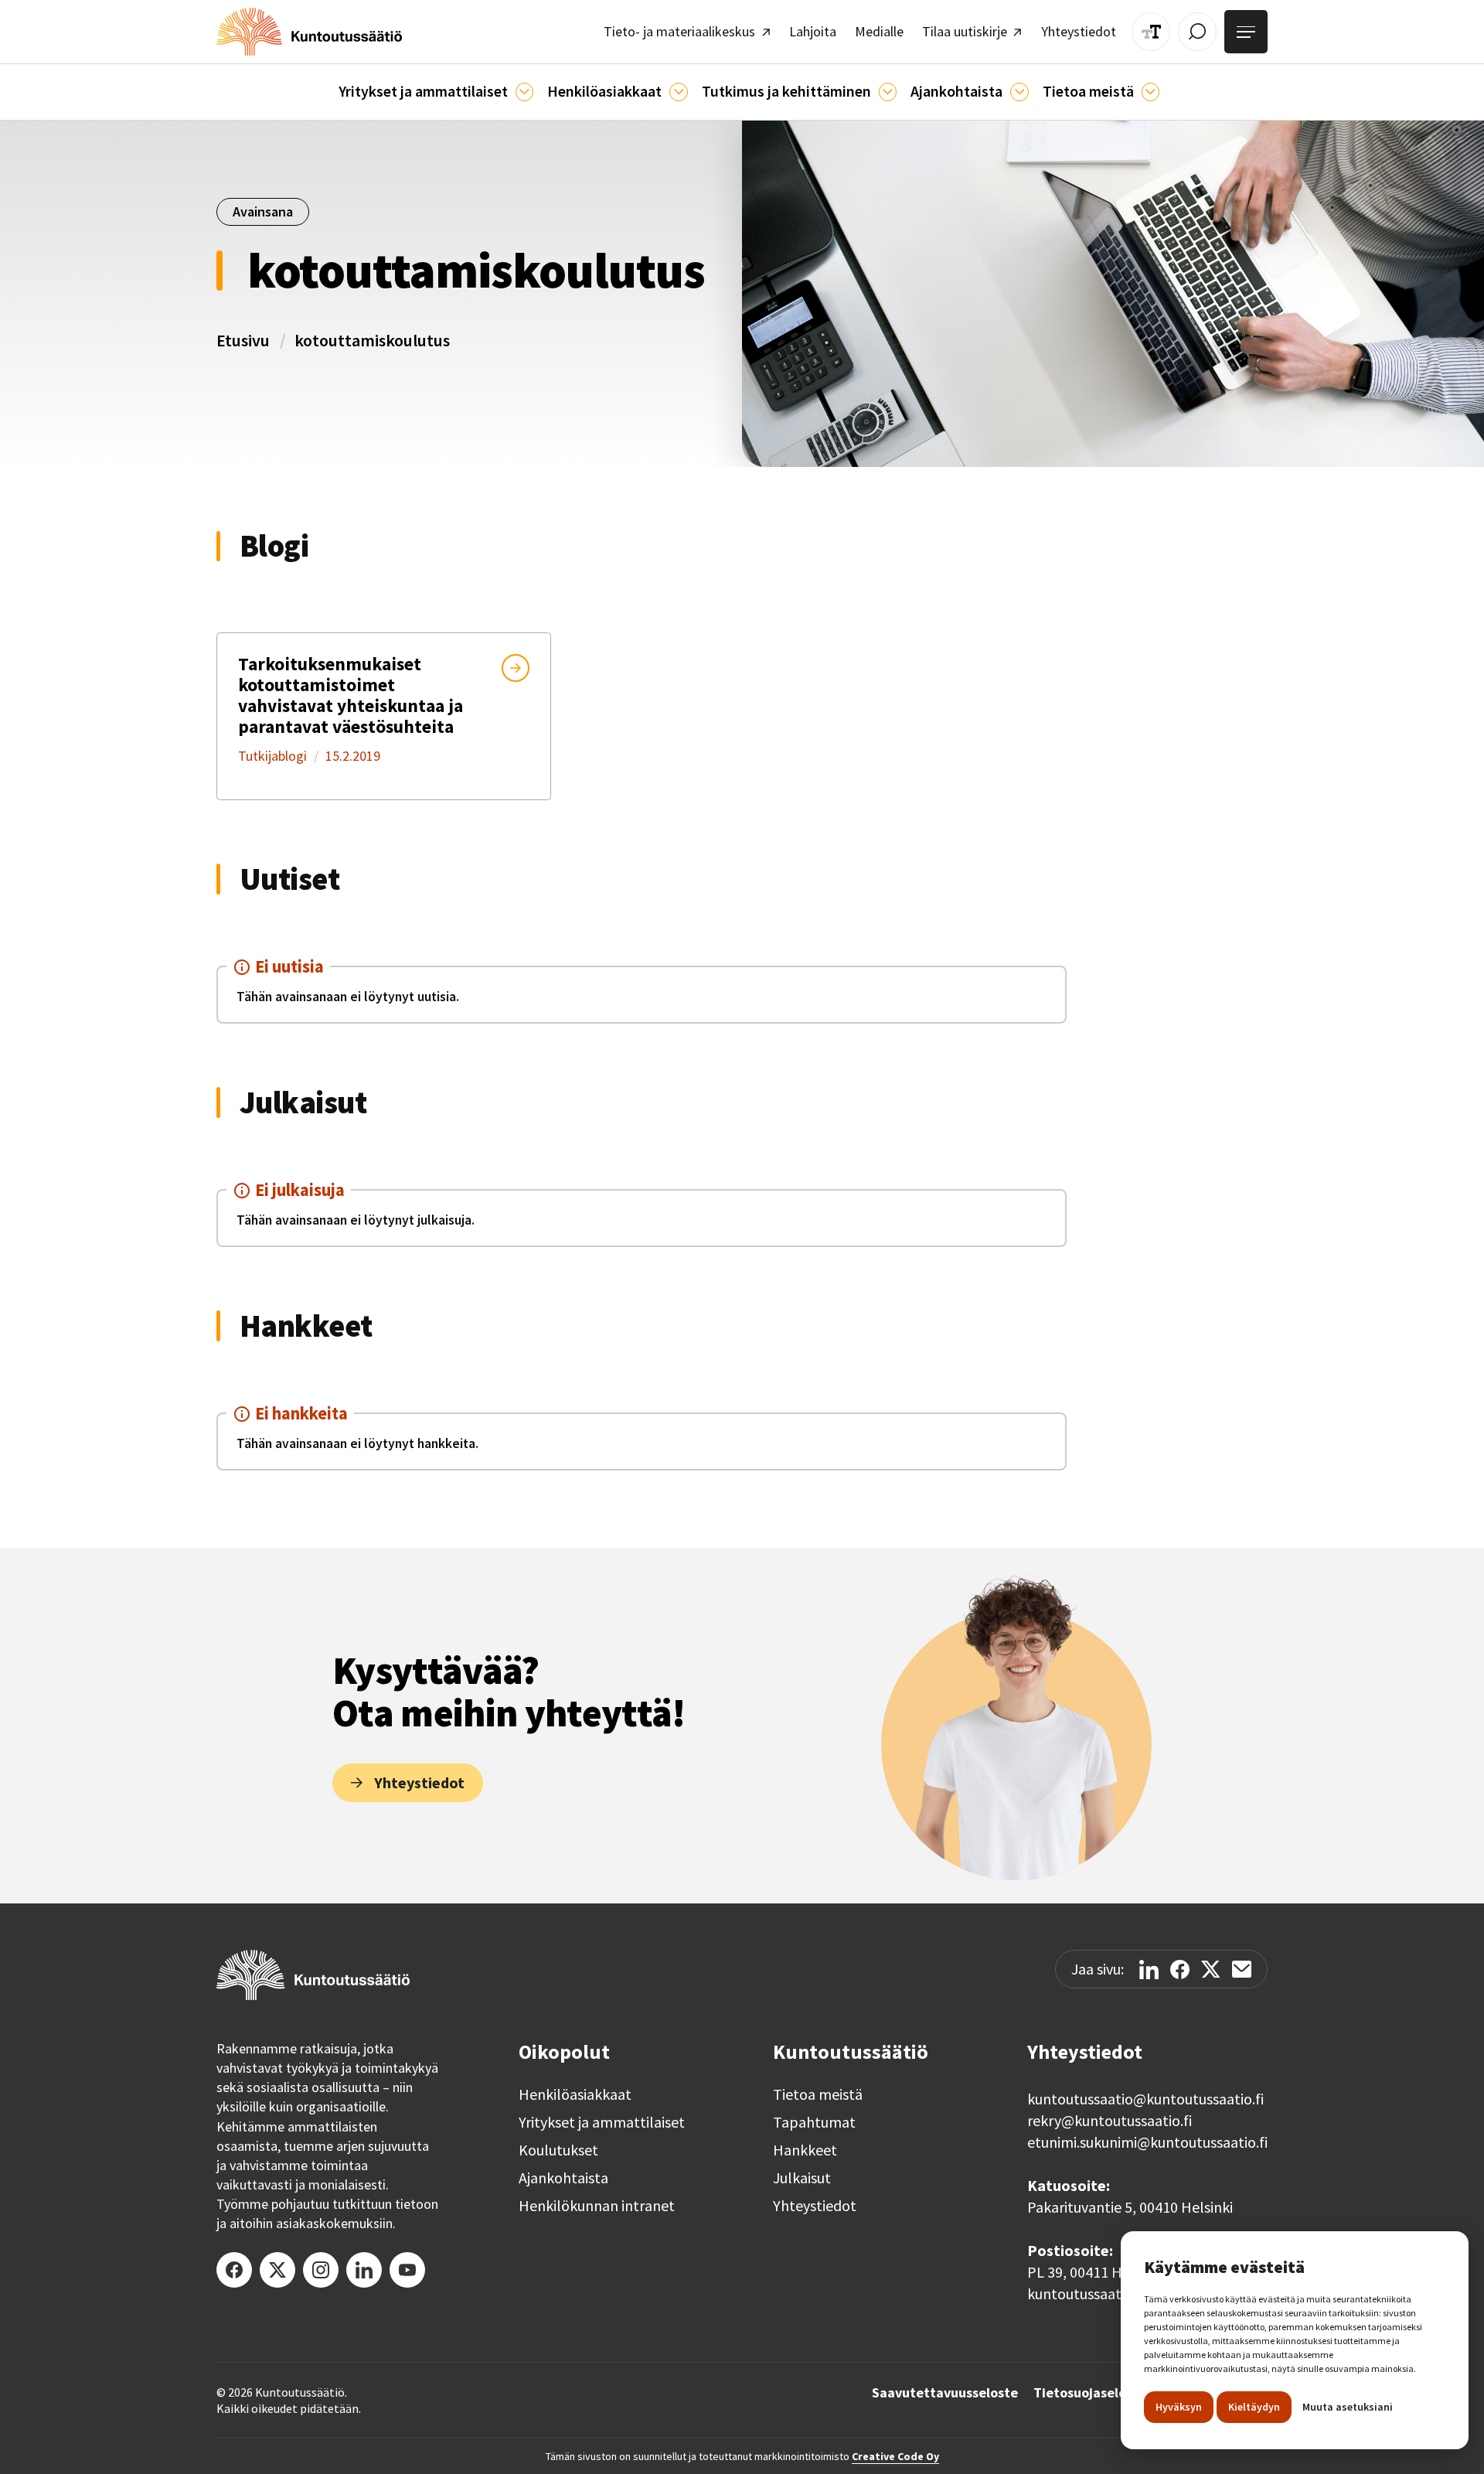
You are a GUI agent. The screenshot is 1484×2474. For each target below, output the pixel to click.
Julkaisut (802, 2178)
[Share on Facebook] (1180, 1970)
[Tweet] (1211, 1970)
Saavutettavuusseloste (945, 2393)
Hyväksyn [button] (1179, 2407)
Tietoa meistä (818, 2094)
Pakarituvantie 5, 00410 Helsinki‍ (1130, 2207)
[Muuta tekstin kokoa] (1151, 32)
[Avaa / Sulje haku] (1197, 32)
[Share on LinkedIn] (1149, 1970)
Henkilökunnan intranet (597, 2206)
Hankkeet (805, 2150)
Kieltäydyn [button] (1254, 2407)
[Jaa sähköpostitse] (1242, 1969)
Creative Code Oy (895, 2456)
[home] (309, 32)
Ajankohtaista (563, 2178)
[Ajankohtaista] (888, 92)
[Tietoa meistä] (1150, 92)
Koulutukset (558, 2150)
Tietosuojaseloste (1090, 2393)
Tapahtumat (814, 2122)
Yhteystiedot (815, 2206)
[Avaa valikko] (1246, 32)
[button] (436, 92)
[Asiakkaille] (678, 92)
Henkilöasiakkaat (575, 2094)
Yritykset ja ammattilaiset (602, 2122)
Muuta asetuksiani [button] (1348, 2407)
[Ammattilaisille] (524, 92)
